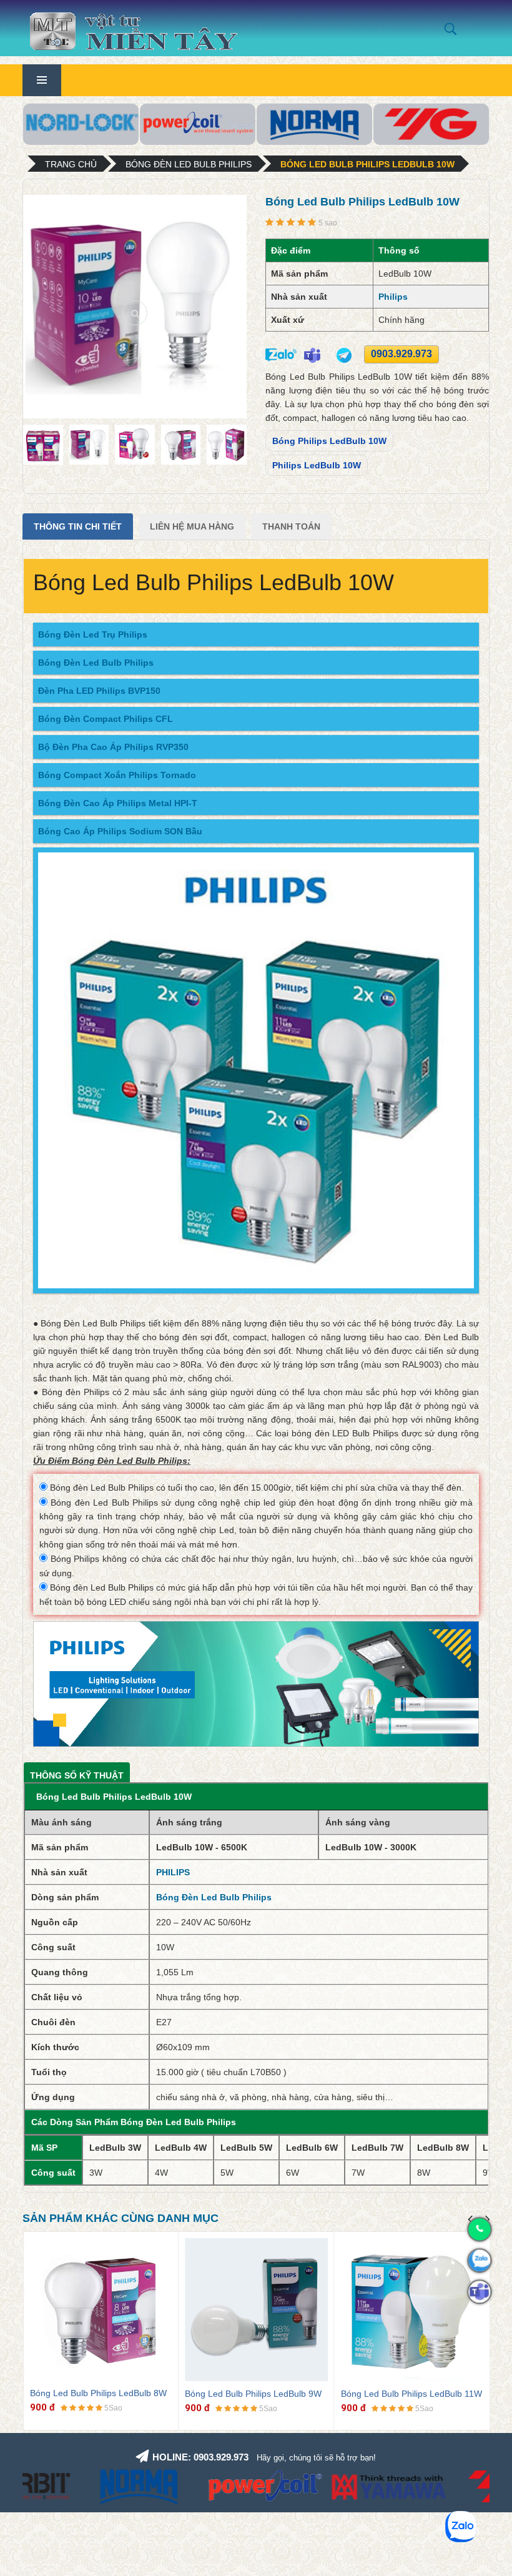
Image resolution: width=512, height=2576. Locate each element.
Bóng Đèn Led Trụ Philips (93, 634)
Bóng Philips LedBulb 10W (329, 441)
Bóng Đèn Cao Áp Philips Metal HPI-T (118, 803)
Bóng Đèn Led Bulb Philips (189, 164)
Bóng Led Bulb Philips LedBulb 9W (253, 2394)
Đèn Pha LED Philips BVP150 (99, 691)
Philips (393, 297)
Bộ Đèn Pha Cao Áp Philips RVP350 (113, 747)
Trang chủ (71, 164)
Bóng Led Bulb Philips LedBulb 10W (367, 164)
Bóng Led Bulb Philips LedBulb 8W (98, 2393)
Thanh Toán (291, 526)
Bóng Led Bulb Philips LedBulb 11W (411, 2394)
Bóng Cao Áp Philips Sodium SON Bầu (120, 831)
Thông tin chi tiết (78, 526)
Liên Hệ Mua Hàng (192, 526)
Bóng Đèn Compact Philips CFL (106, 719)
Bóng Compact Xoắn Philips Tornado (117, 775)
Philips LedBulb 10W (317, 465)
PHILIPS (173, 1872)
